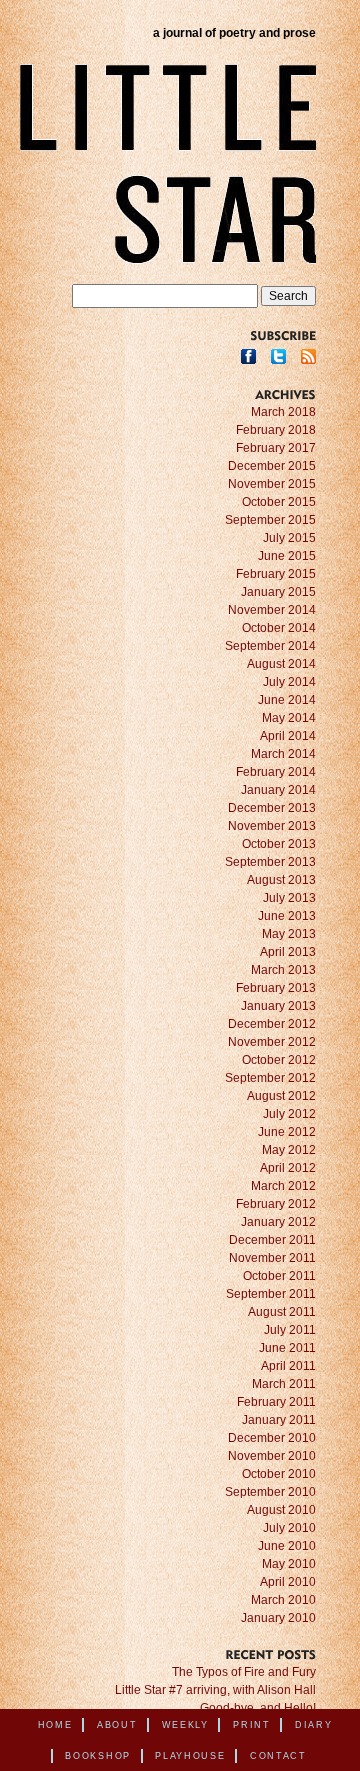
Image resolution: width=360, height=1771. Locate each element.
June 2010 (287, 1546)
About (117, 1725)
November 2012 (272, 1042)
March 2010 (283, 1600)
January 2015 (278, 592)
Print (252, 1725)
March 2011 (284, 1384)
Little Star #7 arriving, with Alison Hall (215, 1690)
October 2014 (279, 628)
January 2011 (279, 1420)
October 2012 (279, 1060)
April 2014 (288, 736)
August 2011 (282, 1312)
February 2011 (276, 1402)
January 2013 (278, 1006)
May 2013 (289, 934)
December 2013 (272, 808)
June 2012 (287, 1132)
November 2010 (272, 1456)
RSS (308, 356)
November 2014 (272, 610)
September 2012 (270, 1078)
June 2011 (287, 1348)
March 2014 (283, 754)
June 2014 (287, 700)
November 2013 (272, 826)
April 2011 (288, 1366)
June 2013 (287, 916)
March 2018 (283, 412)
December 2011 (272, 1240)
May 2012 (289, 1150)
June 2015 (287, 556)
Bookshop (98, 1756)
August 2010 (281, 1510)
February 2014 (276, 772)
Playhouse (190, 1756)
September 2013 (270, 862)
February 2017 (276, 448)
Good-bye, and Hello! (258, 1708)
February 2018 (276, 430)
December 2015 (272, 466)
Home (55, 1725)
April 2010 (288, 1582)
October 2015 (279, 502)
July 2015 (289, 538)
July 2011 (290, 1330)
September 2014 (270, 646)
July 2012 (289, 1114)
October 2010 (279, 1474)
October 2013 (279, 844)
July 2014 (289, 682)
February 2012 (276, 1204)
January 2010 (278, 1618)
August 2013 (281, 880)
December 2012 (272, 1024)
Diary (314, 1725)
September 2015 (270, 520)
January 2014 (278, 790)
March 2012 (283, 1186)
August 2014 (281, 664)
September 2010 (270, 1492)
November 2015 (272, 484)
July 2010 (289, 1528)
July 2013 (289, 898)
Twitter (278, 356)
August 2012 (281, 1096)
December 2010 (272, 1438)
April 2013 (288, 952)
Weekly (185, 1725)
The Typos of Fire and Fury (244, 1672)
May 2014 (289, 718)
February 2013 (276, 988)
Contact (278, 1756)
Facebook (248, 356)
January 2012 (278, 1222)
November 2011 (272, 1258)
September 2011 (271, 1294)
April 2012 (288, 1168)
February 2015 (276, 574)
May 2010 (289, 1564)
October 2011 (279, 1276)
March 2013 (283, 970)
